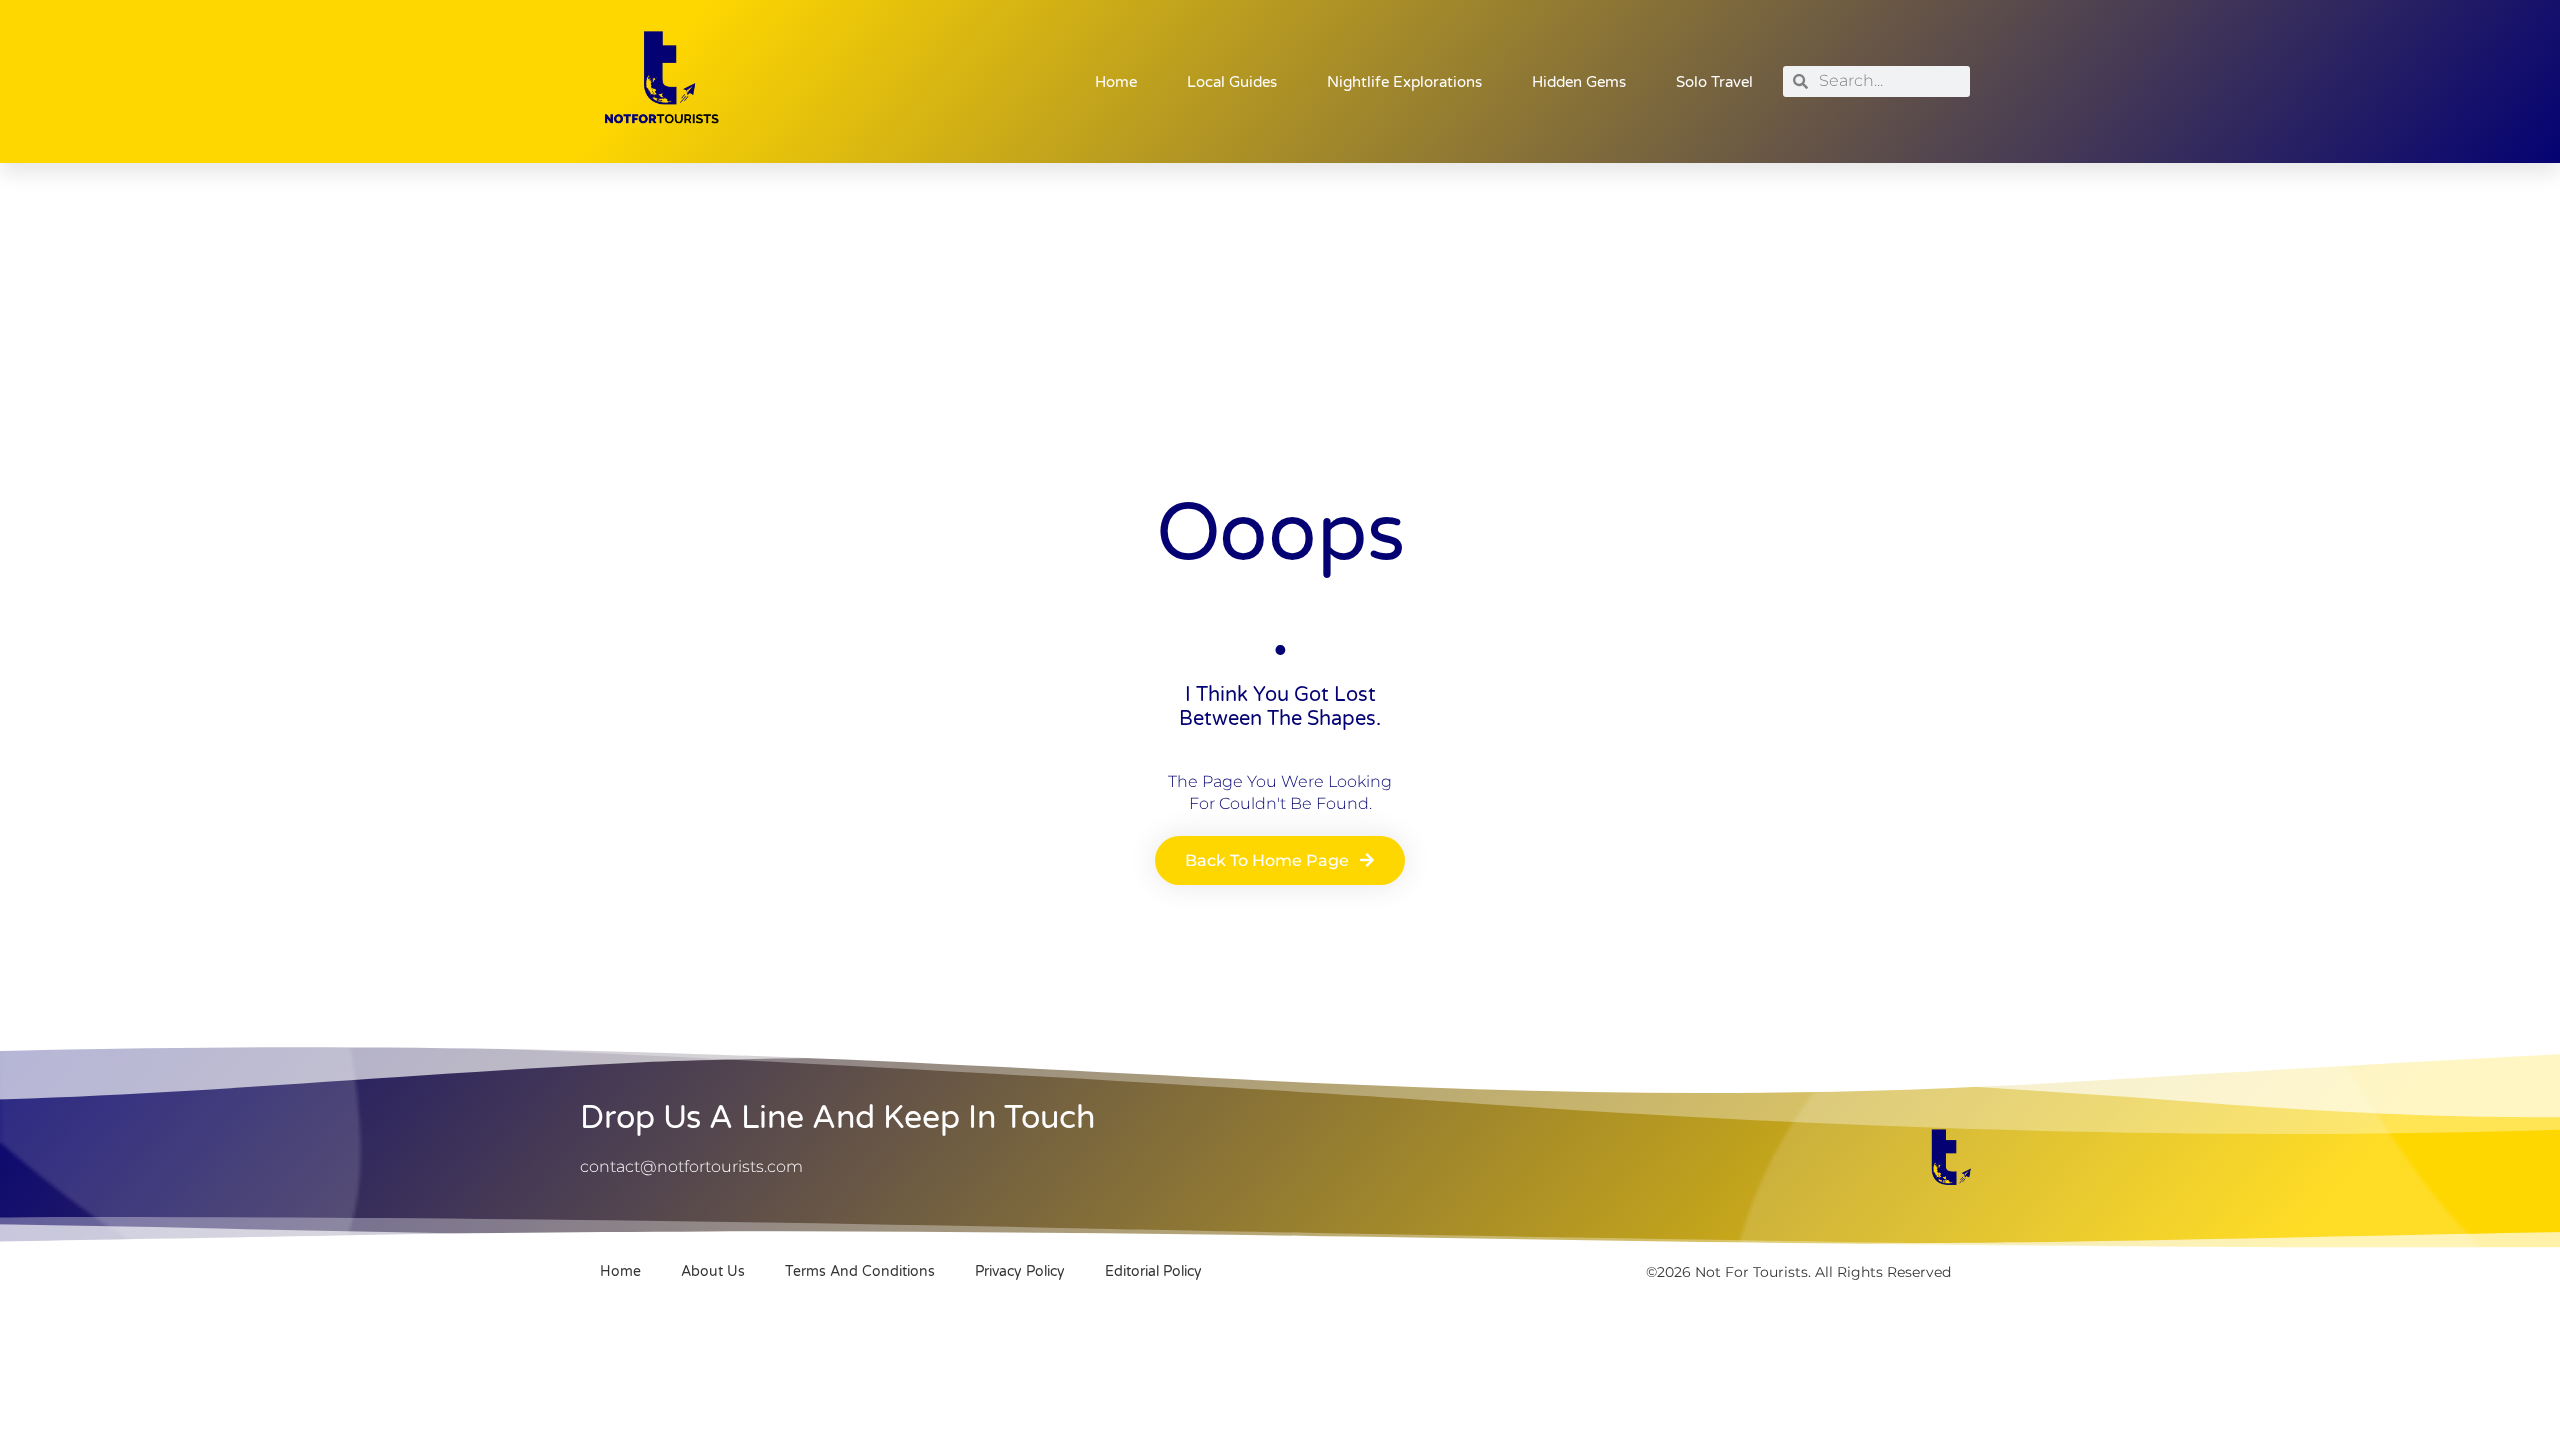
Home (1116, 82)
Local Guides (1232, 82)
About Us (713, 1271)
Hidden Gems (1579, 82)
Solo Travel (1714, 82)
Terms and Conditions (860, 1271)
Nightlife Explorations (1404, 82)
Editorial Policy (1153, 1271)
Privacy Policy (1020, 1271)
